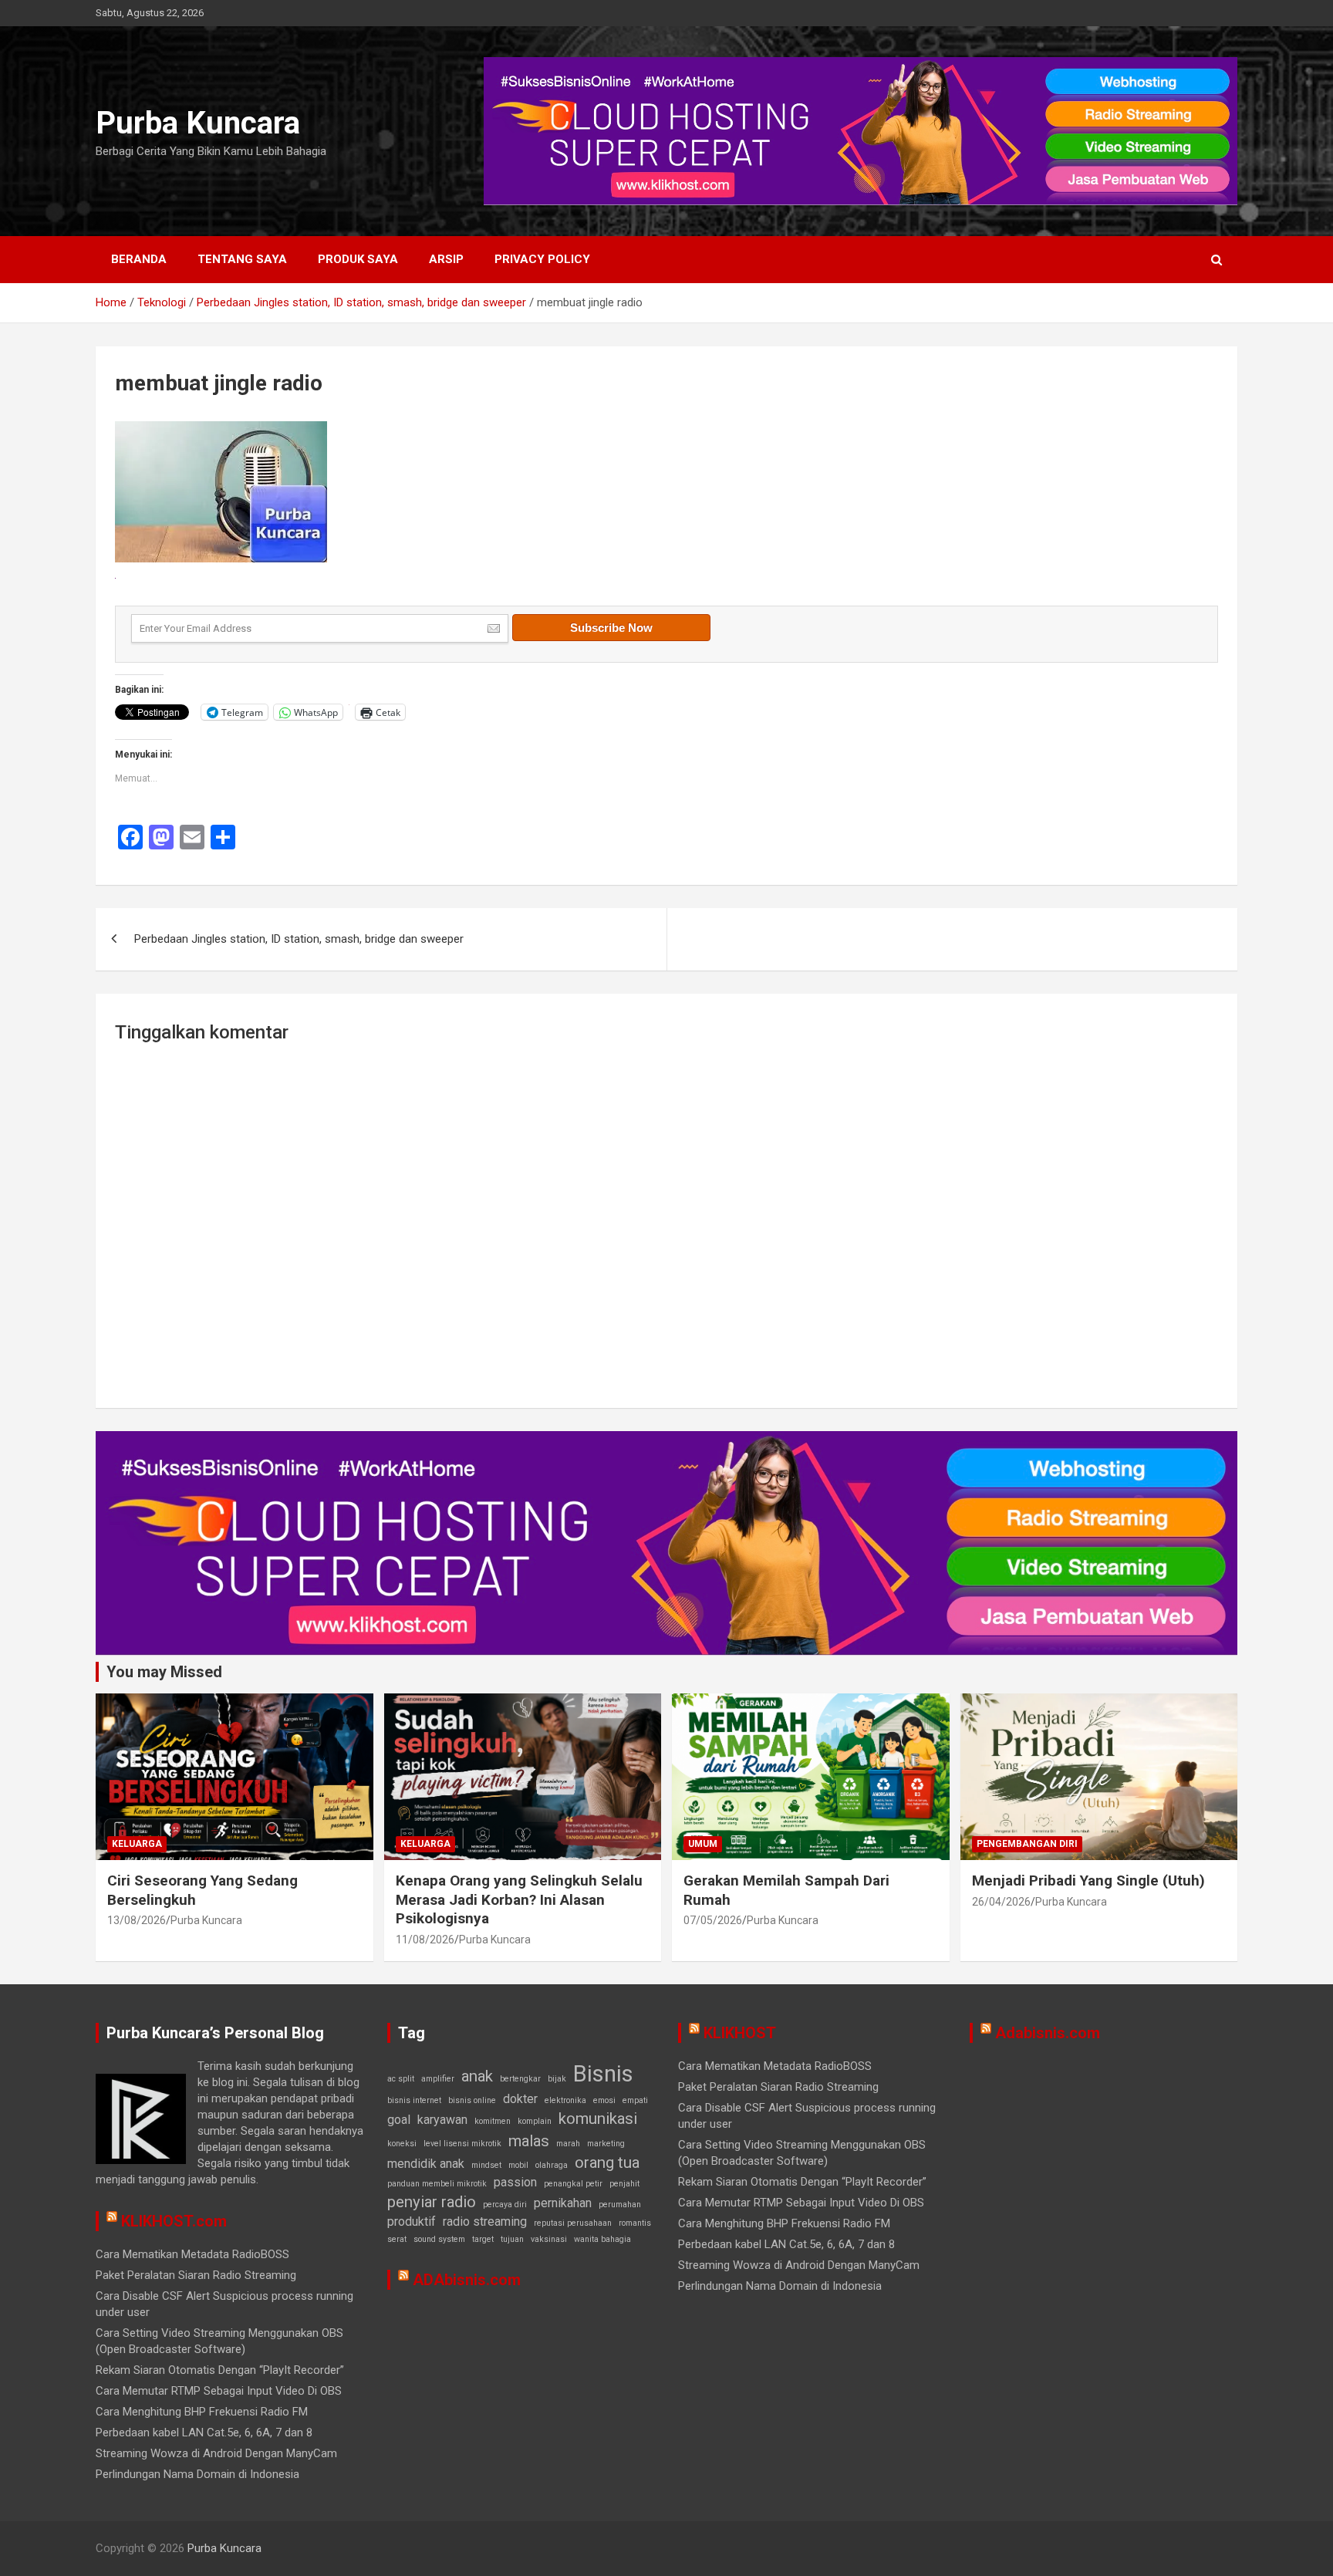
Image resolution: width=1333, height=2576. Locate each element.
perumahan (620, 2205)
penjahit (624, 2184)
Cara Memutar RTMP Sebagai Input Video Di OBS (219, 2391)
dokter (520, 2099)
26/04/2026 (1001, 1902)
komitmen (493, 2121)
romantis (635, 2223)
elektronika (565, 2100)
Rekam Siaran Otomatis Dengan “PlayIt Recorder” (220, 2370)
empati (635, 2100)
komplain (535, 2121)
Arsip (446, 259)
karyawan (442, 2120)
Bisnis (603, 2074)
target (483, 2239)
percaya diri (505, 2205)
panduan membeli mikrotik (437, 2184)
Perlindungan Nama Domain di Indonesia (197, 2474)
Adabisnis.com (1048, 2033)
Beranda (139, 259)
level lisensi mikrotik (462, 2144)
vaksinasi (549, 2239)
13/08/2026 (137, 1920)
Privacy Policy (542, 259)
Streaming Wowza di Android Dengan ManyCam (216, 2453)
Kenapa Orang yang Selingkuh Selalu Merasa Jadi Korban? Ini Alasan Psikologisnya (519, 1899)
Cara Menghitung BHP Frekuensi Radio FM (202, 2412)
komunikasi (598, 2119)
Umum (703, 1844)
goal (399, 2120)
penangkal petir (573, 2184)
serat (397, 2239)
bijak (557, 2079)
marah (568, 2144)
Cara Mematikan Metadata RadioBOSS (192, 2254)
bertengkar (520, 2079)
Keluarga (137, 1844)
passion (515, 2182)
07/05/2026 (713, 1920)
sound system (439, 2239)
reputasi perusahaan (573, 2223)
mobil (518, 2165)
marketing (606, 2144)
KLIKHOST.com (174, 2221)
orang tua (607, 2162)
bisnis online (472, 2100)
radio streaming (485, 2222)
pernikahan (563, 2203)
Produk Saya (358, 259)
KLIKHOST (740, 2033)
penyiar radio (432, 2202)
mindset (486, 2165)
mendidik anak (426, 2164)
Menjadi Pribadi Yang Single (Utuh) (1088, 1881)
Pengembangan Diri (1027, 1844)
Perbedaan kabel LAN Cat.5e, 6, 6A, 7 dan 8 (204, 2433)
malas (529, 2141)
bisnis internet (414, 2100)
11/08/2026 (425, 1940)
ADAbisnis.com (467, 2280)
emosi (604, 2100)
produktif (412, 2222)
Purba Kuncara (198, 123)
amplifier (438, 2079)
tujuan (512, 2239)
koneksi (402, 2144)
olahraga (552, 2165)
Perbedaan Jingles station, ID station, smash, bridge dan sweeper (299, 939)
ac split (401, 2079)
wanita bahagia (602, 2239)
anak (477, 2076)
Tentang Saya (242, 259)
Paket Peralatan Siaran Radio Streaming (196, 2275)
